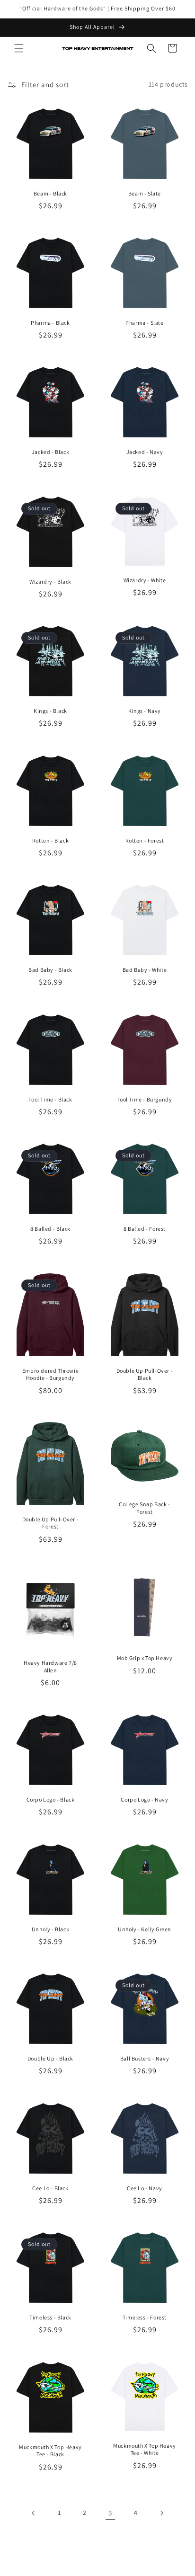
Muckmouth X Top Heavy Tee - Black (50, 2451)
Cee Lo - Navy (145, 2188)
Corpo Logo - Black (51, 1799)
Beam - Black (50, 193)
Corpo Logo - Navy (144, 1799)
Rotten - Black (50, 840)
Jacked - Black (50, 452)
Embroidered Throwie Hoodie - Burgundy (50, 1374)
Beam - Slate (145, 193)
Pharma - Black (50, 323)
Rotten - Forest (145, 840)
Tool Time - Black (50, 1099)
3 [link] (110, 2513)
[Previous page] (34, 2513)
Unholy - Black (50, 1929)
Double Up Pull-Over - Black (145, 1374)
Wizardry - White (145, 580)
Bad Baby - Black (50, 970)
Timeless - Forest (145, 2317)
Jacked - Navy (145, 452)
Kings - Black (50, 711)
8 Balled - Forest (145, 1229)
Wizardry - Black (50, 582)
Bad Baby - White (145, 970)
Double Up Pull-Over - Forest (51, 1523)
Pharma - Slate (144, 323)
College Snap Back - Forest (144, 1508)
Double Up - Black (50, 2058)
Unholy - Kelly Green (145, 1929)
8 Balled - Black (50, 1229)
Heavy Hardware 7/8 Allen (50, 1666)
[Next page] (161, 2513)
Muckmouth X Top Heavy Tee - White (145, 2449)
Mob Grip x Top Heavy (145, 1658)
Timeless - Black (50, 2317)
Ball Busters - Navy (145, 2058)
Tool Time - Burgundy (145, 1099)
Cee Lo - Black (50, 2188)
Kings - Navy (145, 711)
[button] (19, 48)
